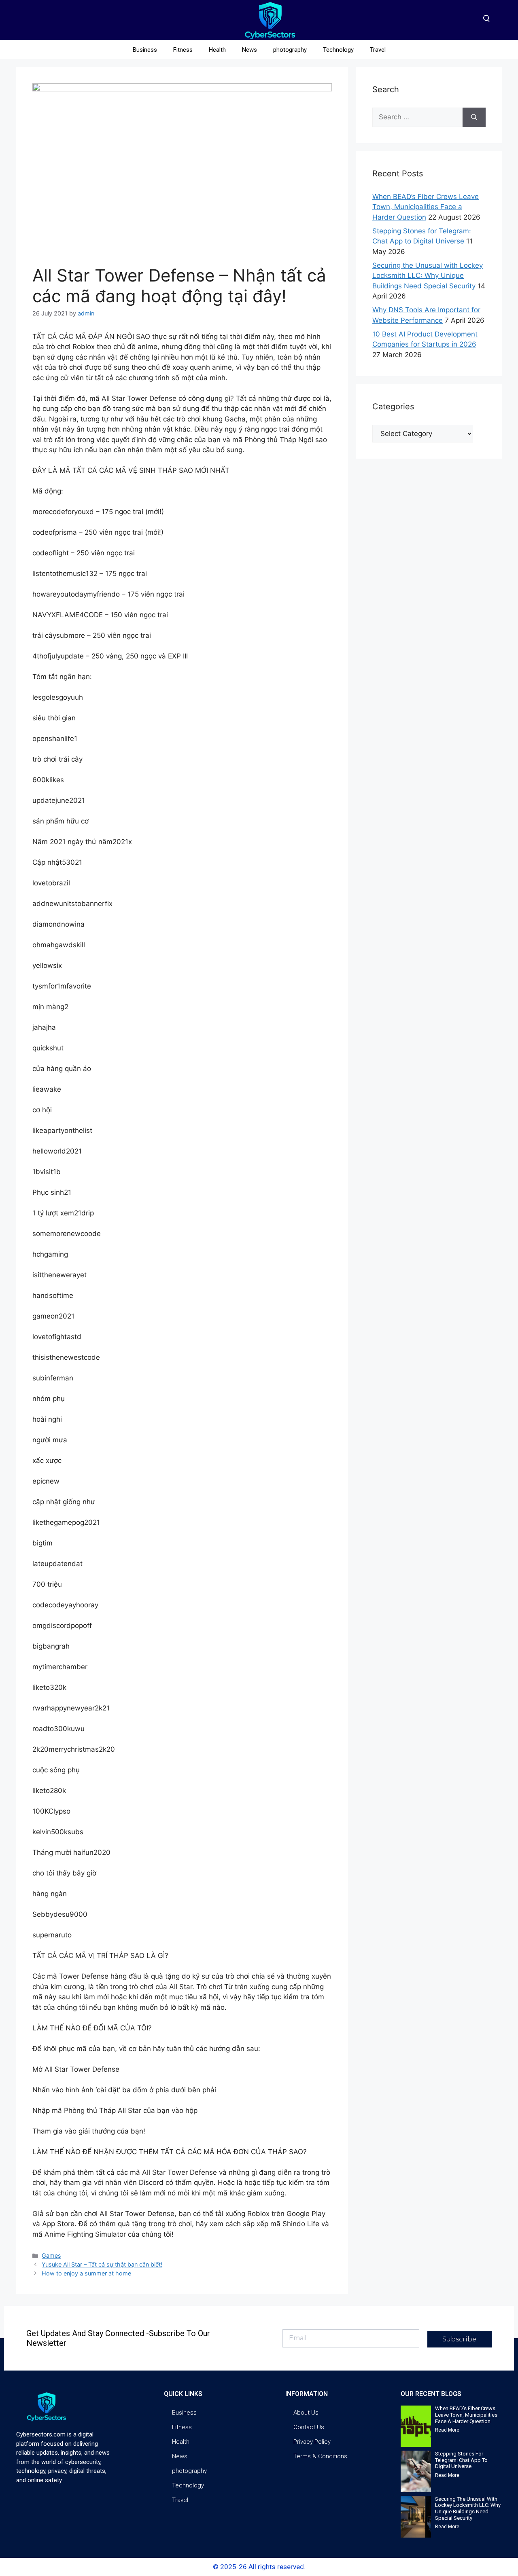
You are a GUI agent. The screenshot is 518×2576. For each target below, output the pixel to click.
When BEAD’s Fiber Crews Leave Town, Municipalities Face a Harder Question (426, 207)
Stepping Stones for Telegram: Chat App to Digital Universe (461, 2460)
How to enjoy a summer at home (86, 2273)
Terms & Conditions (320, 2456)
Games (51, 2255)
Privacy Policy (312, 2442)
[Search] (474, 117)
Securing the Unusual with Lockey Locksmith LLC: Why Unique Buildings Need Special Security (428, 276)
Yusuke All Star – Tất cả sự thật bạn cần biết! (102, 2264)
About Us (306, 2413)
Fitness (183, 50)
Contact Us (309, 2427)
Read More (447, 2430)
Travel (378, 50)
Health (217, 50)
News (249, 50)
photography (290, 50)
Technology (338, 50)
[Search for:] (417, 117)
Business (145, 50)
